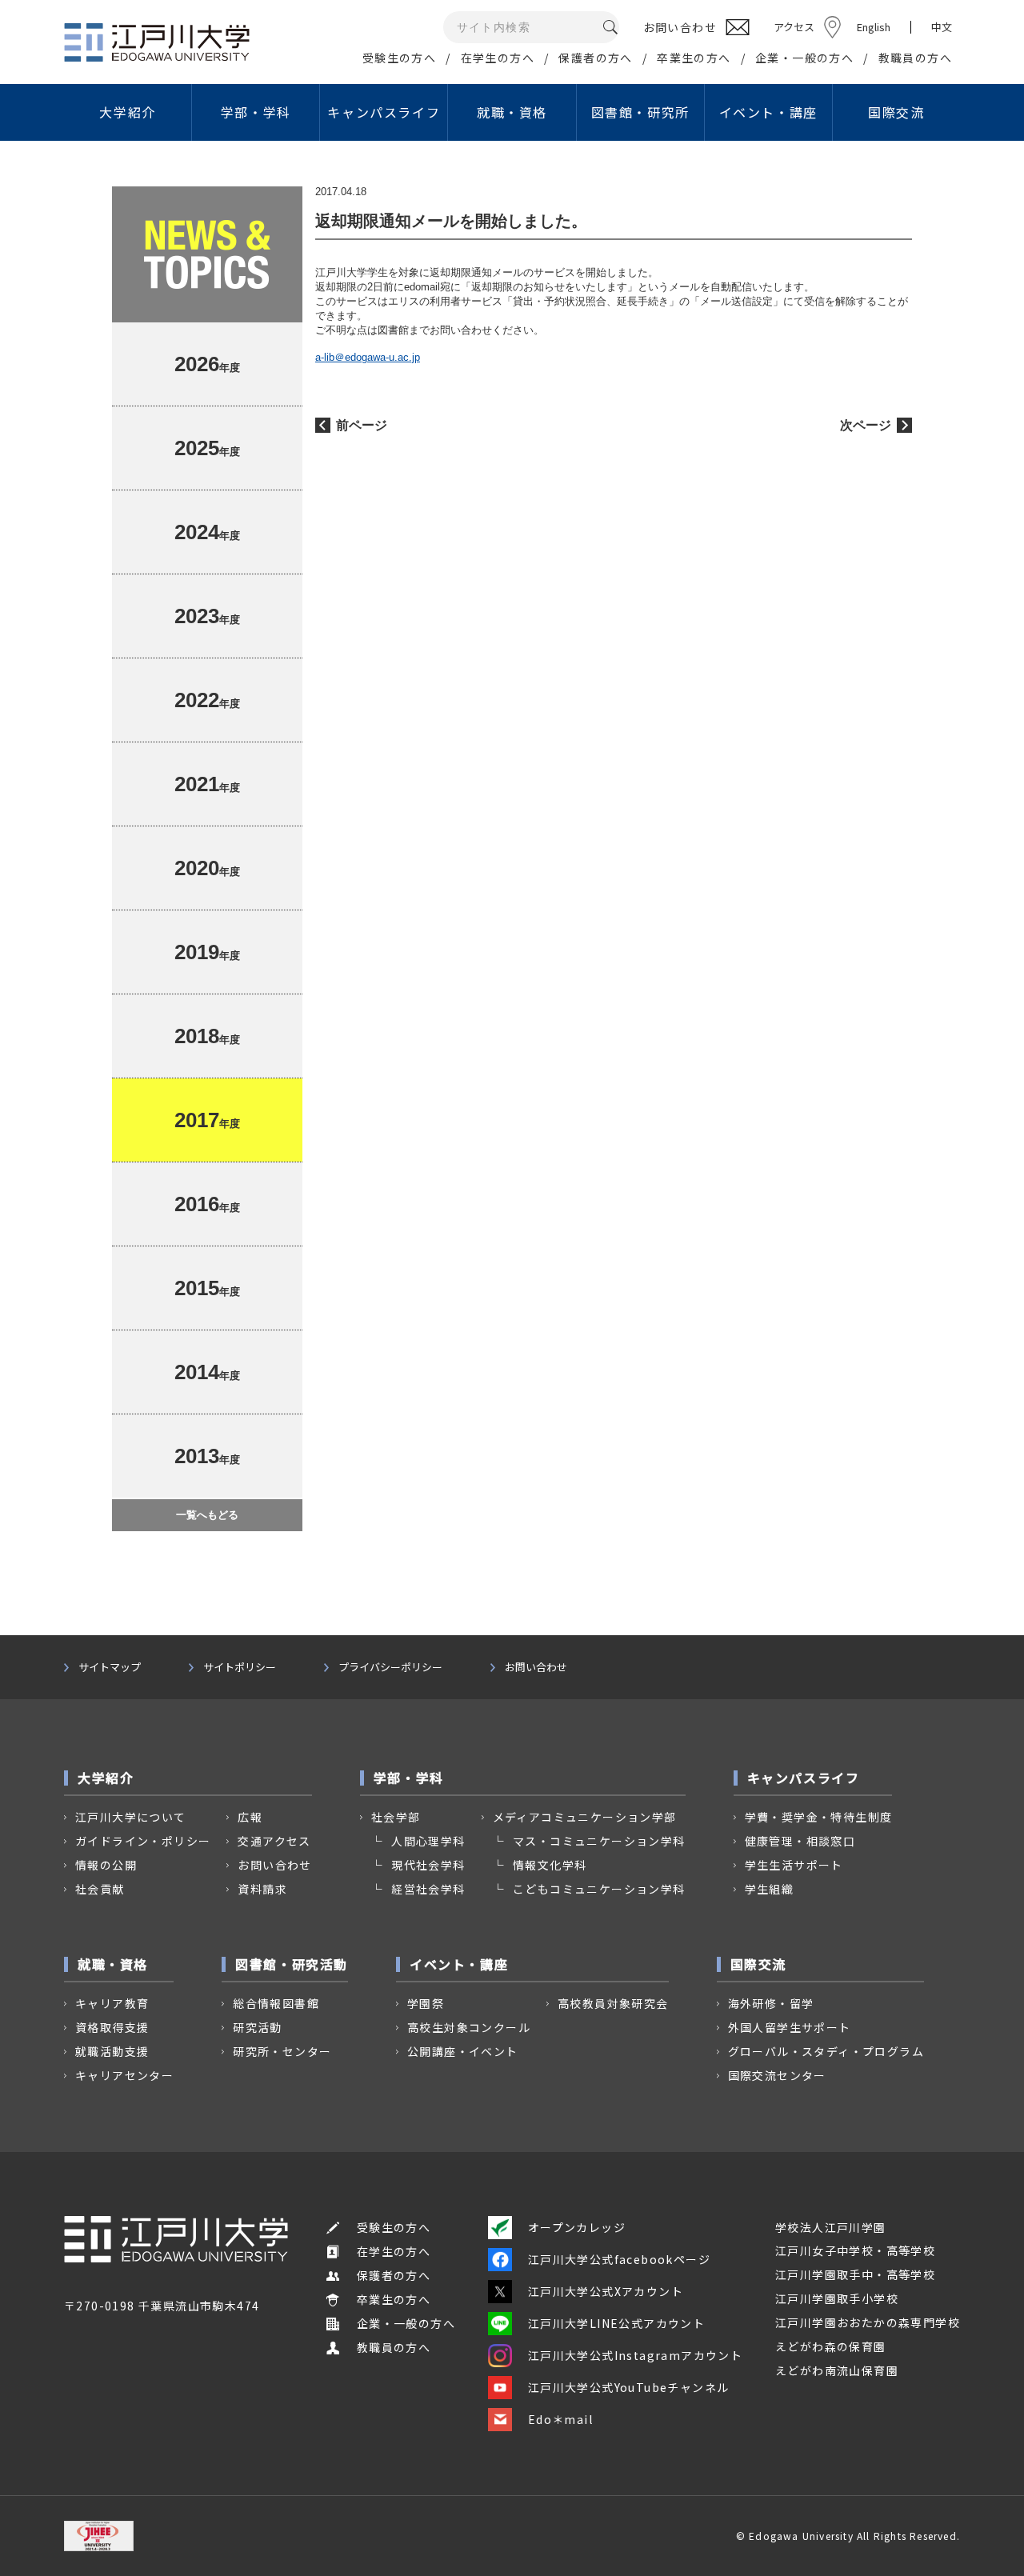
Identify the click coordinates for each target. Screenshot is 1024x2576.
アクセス (794, 27)
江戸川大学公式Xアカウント (606, 2291)
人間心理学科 (428, 1841)
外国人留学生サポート (790, 2027)
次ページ (866, 425)
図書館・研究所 (640, 112)
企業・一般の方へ (804, 58)
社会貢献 (100, 1889)
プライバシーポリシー (390, 1667)
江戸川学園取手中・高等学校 (855, 2274)
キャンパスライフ (384, 112)
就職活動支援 (112, 2051)
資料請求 (262, 1889)
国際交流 (896, 112)
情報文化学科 (550, 1865)
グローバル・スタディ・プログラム (826, 2051)
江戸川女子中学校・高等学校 (855, 2250)
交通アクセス (274, 1841)
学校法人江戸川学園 (831, 2227)
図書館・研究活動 (292, 1964)
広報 (250, 1817)
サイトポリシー (240, 1667)
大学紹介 (127, 112)
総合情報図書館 (276, 2003)
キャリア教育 (112, 2003)
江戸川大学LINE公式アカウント (616, 2323)
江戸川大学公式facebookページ (619, 2259)
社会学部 (396, 1817)
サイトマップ (110, 1667)
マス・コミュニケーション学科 (599, 1841)
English (874, 27)
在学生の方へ (498, 58)
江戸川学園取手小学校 (837, 2298)
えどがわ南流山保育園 (837, 2370)
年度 (207, 364)
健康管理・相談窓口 (800, 1841)
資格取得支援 (112, 2027)
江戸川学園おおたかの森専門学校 (868, 2322)
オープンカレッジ (577, 2227)
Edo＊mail (560, 2419)
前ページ (362, 425)
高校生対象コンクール (469, 2027)
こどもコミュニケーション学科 (599, 1889)
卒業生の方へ (694, 58)
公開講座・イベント (463, 2051)
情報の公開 (106, 1865)
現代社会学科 (428, 1865)
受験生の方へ (399, 58)
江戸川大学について (131, 1817)
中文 (942, 27)
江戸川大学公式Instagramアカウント (635, 2355)
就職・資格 (512, 112)
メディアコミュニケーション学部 (585, 1817)
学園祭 (426, 2003)
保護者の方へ (595, 58)
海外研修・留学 (771, 2003)
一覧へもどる (207, 1515)
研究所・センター (282, 2051)
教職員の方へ (915, 58)
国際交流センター (777, 2075)
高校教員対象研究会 (613, 2003)
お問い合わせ (536, 1667)
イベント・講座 (768, 112)
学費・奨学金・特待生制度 (819, 1817)
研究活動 (258, 2027)
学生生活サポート (794, 1865)
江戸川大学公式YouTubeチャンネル (629, 2387)
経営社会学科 (428, 1889)
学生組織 (770, 1889)
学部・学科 (256, 112)
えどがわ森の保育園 (831, 2346)
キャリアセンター (124, 2075)
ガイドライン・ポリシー (143, 1841)
